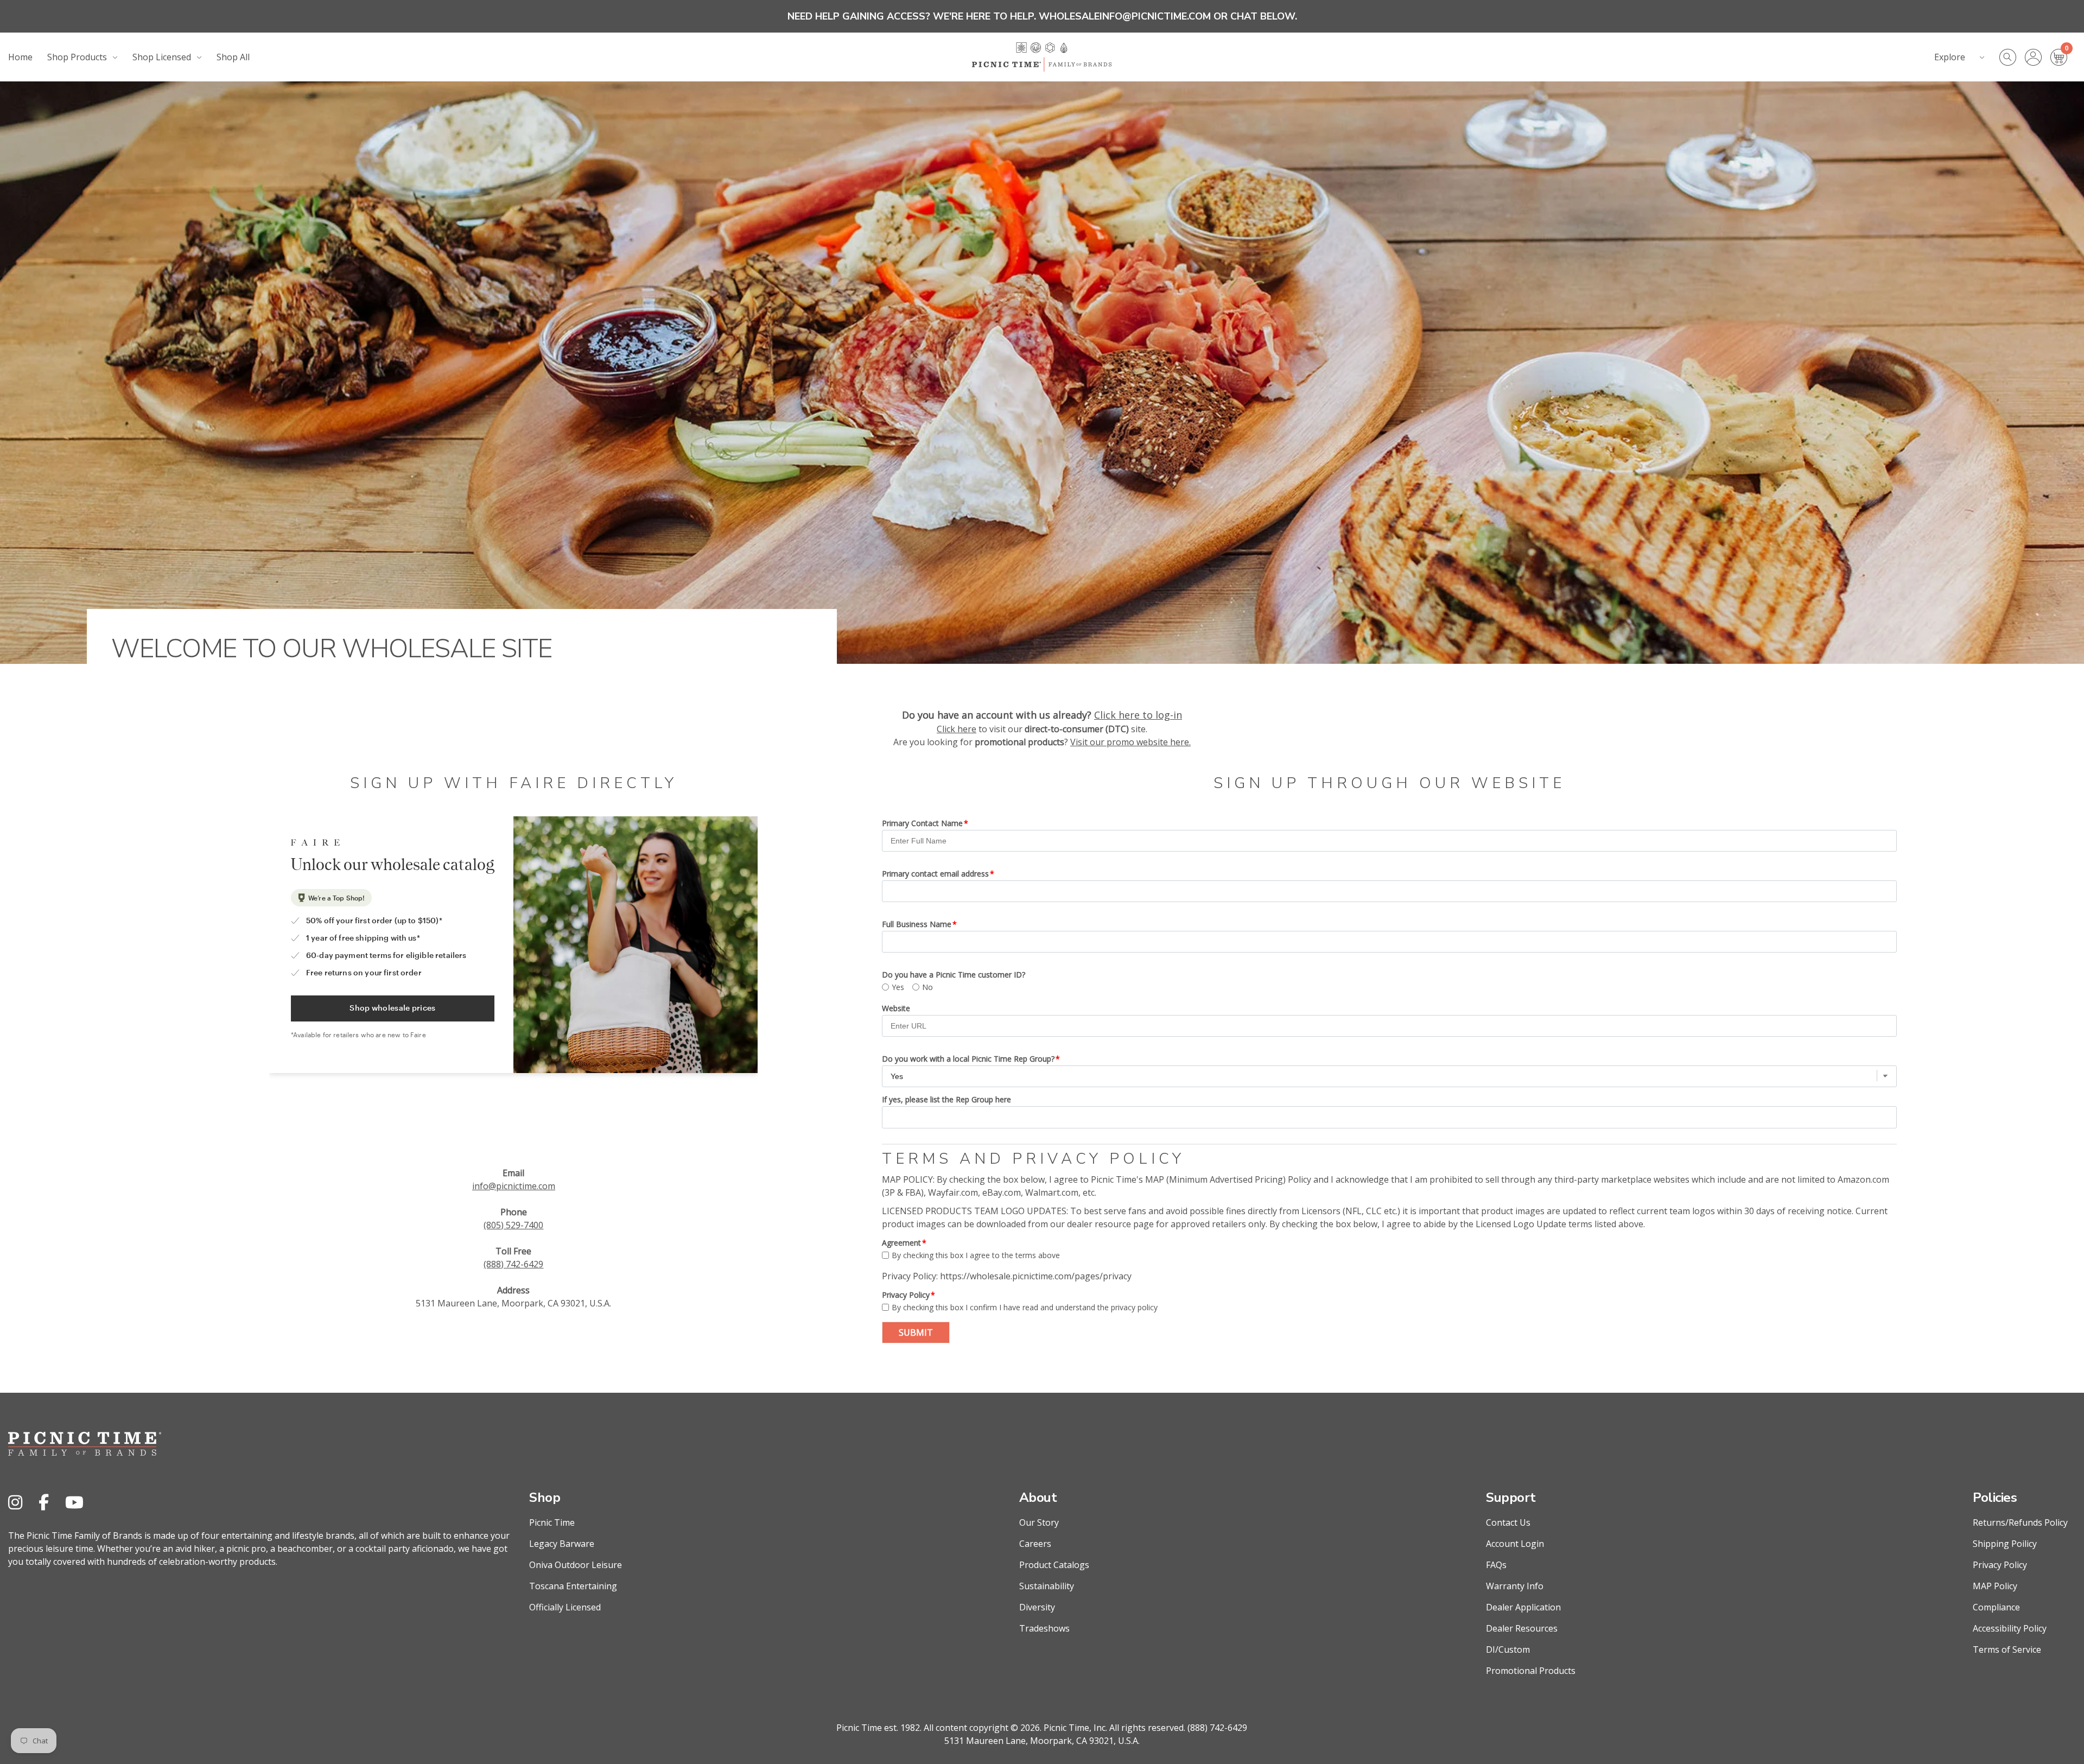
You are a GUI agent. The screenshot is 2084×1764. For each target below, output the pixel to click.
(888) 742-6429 (513, 1264)
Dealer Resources (1522, 1628)
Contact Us (1508, 1522)
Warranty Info (1515, 1586)
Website (896, 1008)
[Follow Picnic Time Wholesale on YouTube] (74, 1502)
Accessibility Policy (2010, 1628)
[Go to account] (2038, 57)
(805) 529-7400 (513, 1225)
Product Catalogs (1054, 1565)
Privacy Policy (906, 1295)
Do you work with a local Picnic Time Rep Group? (968, 1059)
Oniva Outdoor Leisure (576, 1565)
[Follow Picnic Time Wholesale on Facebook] (44, 1502)
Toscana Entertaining (573, 1586)
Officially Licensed (565, 1607)
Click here (957, 729)
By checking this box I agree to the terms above (976, 1255)
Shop (545, 1498)
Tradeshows (1044, 1628)
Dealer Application (1523, 1607)
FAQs (1496, 1565)
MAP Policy (1995, 1586)
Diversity (1037, 1607)
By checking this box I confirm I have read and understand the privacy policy (1025, 1307)
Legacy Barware (562, 1544)
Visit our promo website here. (1130, 742)
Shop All (233, 57)
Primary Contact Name (922, 823)
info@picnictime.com (514, 1186)
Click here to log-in (1138, 715)
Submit (916, 1332)
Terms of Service (2007, 1649)
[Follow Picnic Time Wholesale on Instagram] (15, 1502)
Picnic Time (552, 1522)
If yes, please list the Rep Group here (946, 1099)
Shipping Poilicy (2005, 1544)
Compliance (1996, 1607)
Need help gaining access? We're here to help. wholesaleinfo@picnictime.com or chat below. (1042, 16)
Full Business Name (917, 924)
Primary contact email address (935, 874)
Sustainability (1047, 1586)
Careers (1035, 1544)
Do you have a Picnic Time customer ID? (954, 975)
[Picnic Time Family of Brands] (1042, 57)
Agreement (901, 1243)
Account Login (1515, 1544)
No (927, 987)
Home (20, 57)
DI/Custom (1508, 1649)
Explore (1950, 57)
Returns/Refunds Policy (2020, 1522)
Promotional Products (1531, 1671)
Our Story (1039, 1522)
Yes (898, 987)
